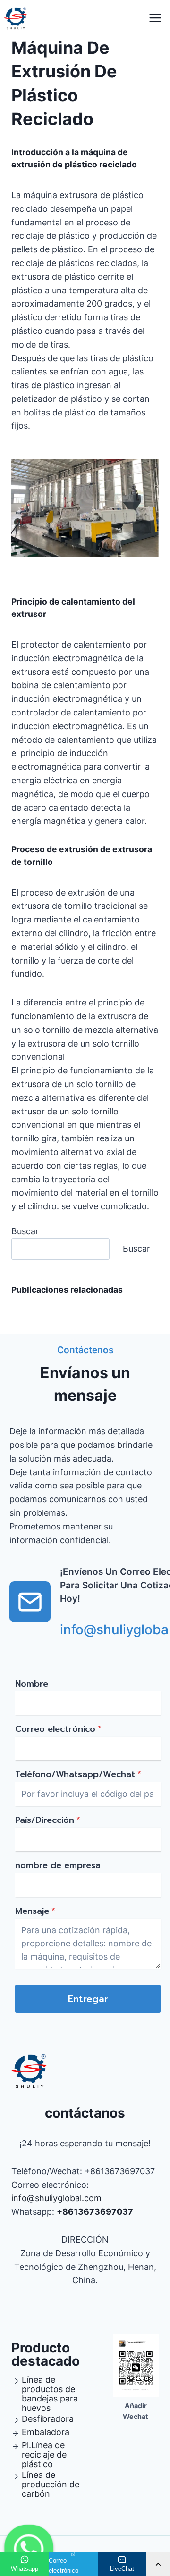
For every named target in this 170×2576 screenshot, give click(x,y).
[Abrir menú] (155, 18)
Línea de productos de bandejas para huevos (50, 2394)
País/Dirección (48, 1820)
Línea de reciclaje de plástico (44, 2455)
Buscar (25, 1231)
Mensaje (35, 1911)
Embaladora (46, 2432)
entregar (88, 1999)
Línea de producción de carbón (51, 2484)
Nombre (32, 1684)
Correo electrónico (58, 1729)
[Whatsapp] (29, 2549)
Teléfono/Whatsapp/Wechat (78, 1774)
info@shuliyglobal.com (56, 2198)
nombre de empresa (58, 1865)
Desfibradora (48, 2419)
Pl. (26, 2445)
